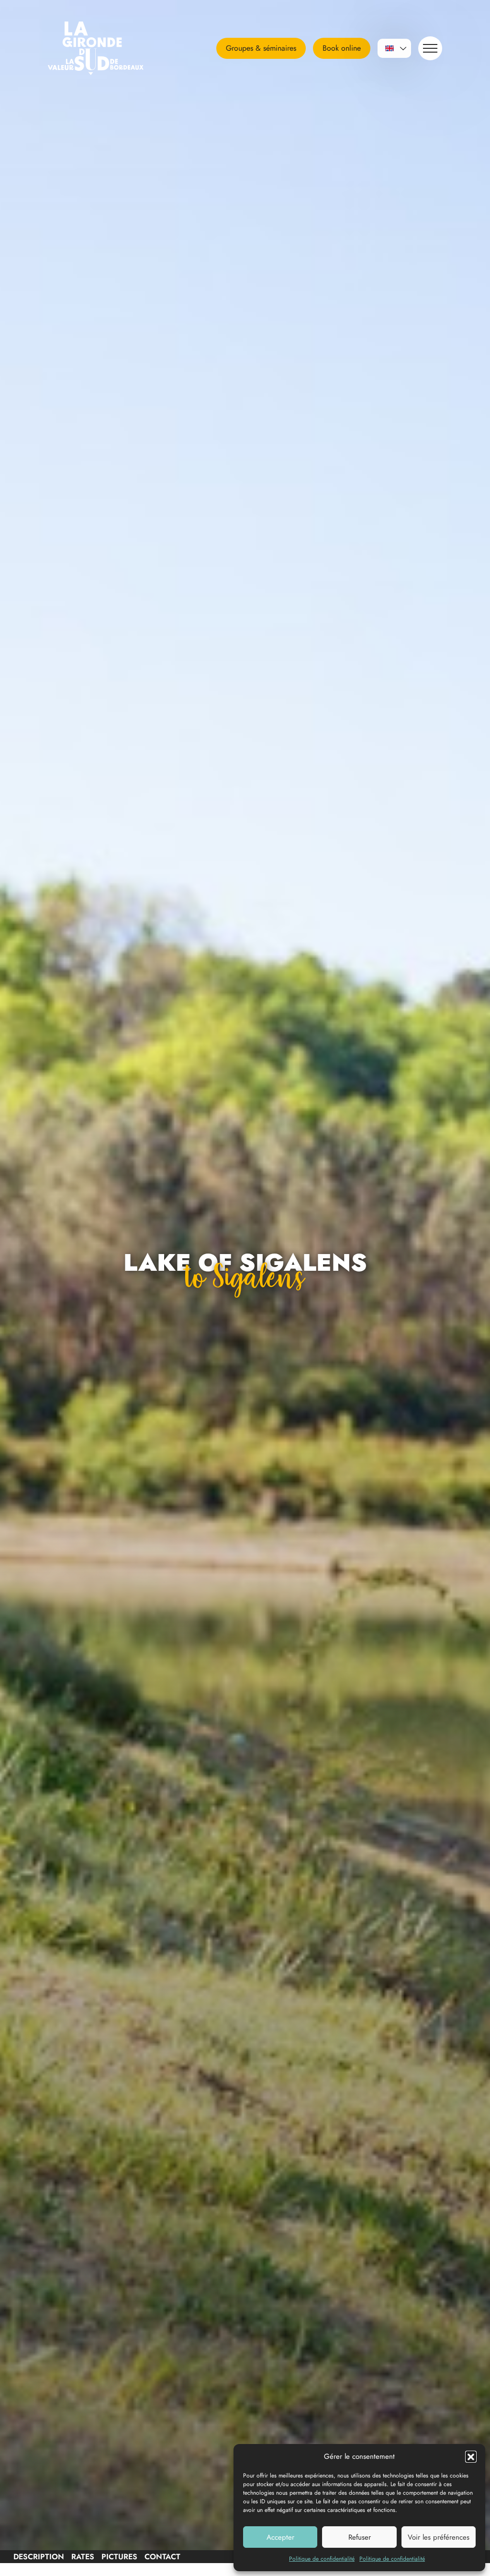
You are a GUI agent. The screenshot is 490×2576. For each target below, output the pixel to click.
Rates (83, 2557)
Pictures (119, 2557)
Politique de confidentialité (322, 2559)
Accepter (280, 2537)
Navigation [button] (430, 48)
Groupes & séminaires (261, 48)
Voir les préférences (439, 2537)
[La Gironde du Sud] (108, 48)
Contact (162, 2557)
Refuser (360, 2537)
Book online (342, 48)
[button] (471, 2456)
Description (39, 2557)
